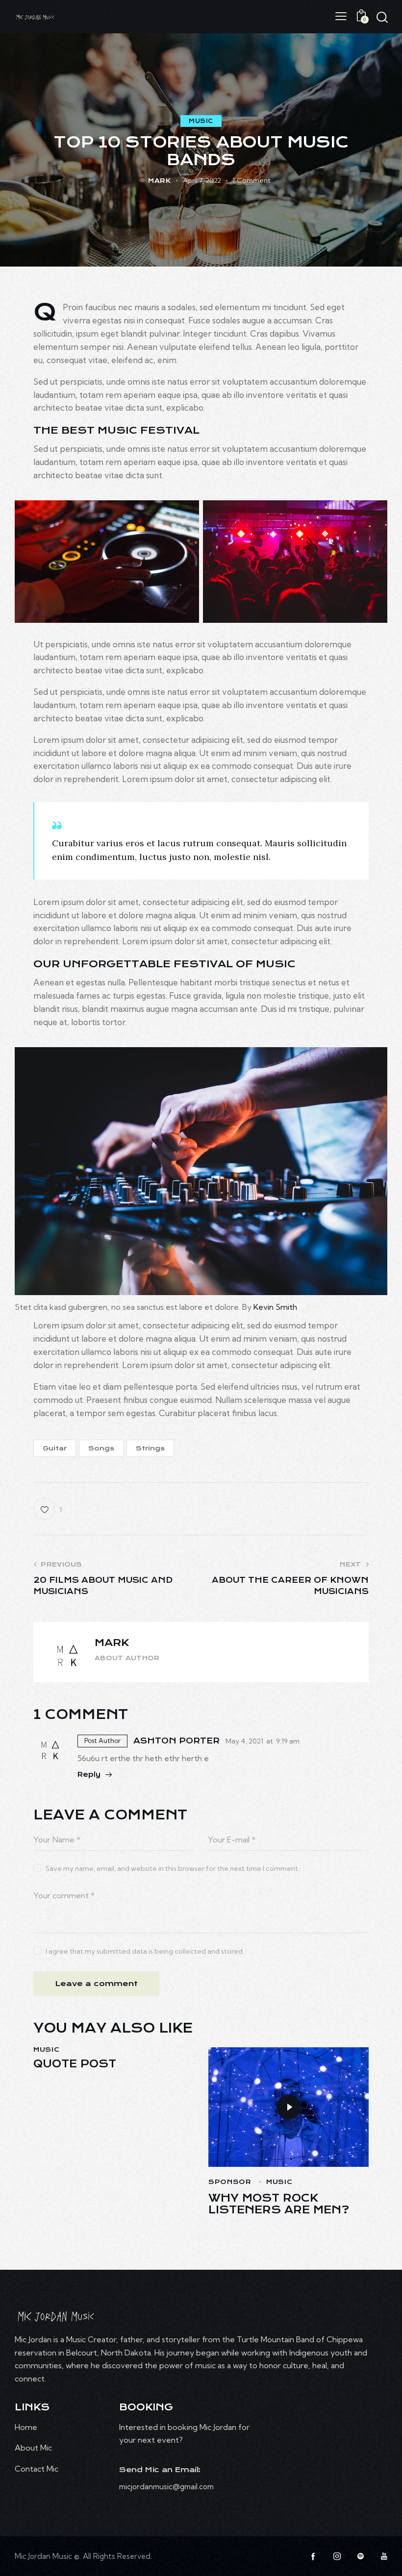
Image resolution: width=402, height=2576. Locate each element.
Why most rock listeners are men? (279, 2204)
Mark (112, 1643)
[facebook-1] (313, 2556)
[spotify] (360, 2556)
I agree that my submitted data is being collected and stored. (145, 1951)
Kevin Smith (275, 1307)
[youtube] (384, 2556)
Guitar (55, 1448)
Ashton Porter (176, 1741)
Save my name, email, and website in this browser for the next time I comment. (173, 1868)
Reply (89, 1774)
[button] (341, 16)
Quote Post (75, 2064)
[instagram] (337, 2556)
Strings (150, 1448)
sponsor (230, 2182)
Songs (101, 1448)
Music (201, 121)
